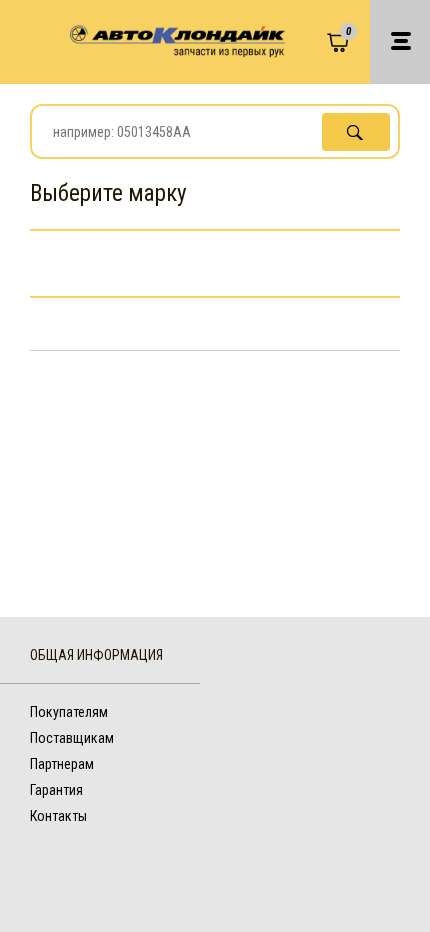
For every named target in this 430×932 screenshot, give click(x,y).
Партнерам (62, 764)
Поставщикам (72, 738)
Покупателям (69, 712)
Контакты (58, 816)
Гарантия (56, 790)
